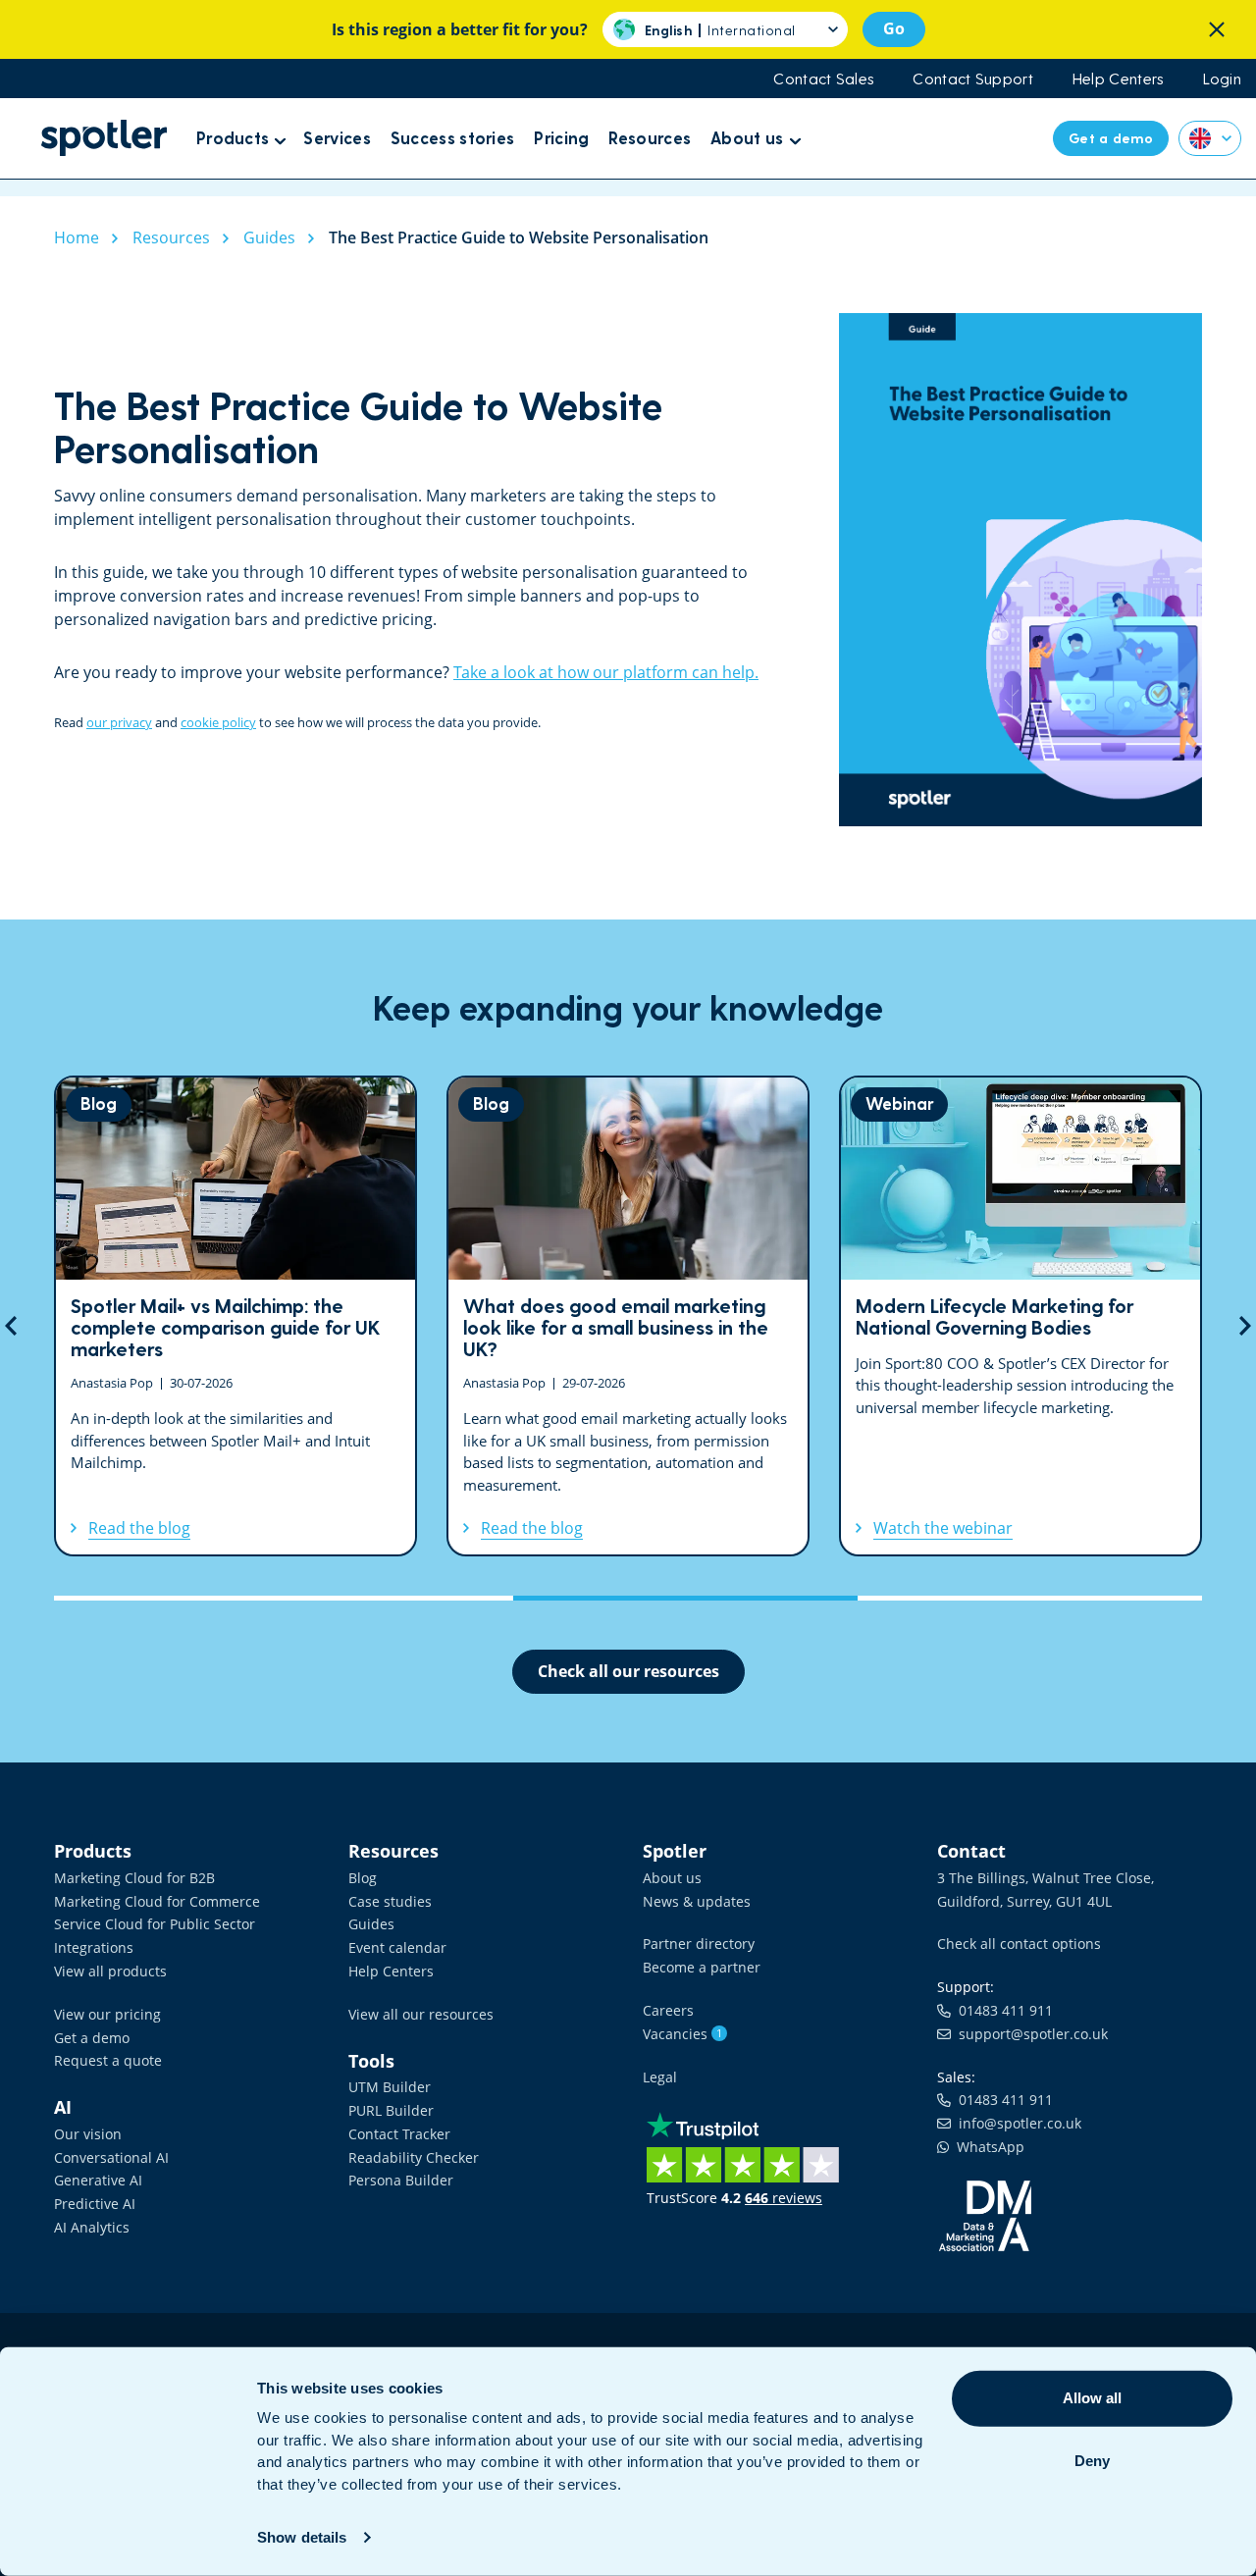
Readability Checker (414, 2157)
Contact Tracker (399, 2134)
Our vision (88, 2134)
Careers (668, 2010)
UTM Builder (390, 2087)
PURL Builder (391, 2110)
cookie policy (218, 722)
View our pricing (107, 2014)
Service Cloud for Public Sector (155, 1924)
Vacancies (682, 2034)
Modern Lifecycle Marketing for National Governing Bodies (1020, 1316)
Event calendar (397, 1947)
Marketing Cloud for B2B (134, 1878)
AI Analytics (92, 2227)
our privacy (119, 722)
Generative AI (98, 2180)
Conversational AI (111, 2157)
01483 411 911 (1002, 2010)
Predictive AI (95, 2204)
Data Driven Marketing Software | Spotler (104, 138)
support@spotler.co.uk (1029, 2034)
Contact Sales (823, 79)
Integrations (94, 1947)
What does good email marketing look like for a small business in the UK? (628, 1316)
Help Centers (1118, 79)
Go (894, 28)
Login (1223, 79)
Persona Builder (401, 2180)
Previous (11, 1326)
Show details (302, 2537)
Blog (363, 1878)
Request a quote (108, 2060)
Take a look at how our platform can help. (606, 672)
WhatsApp (987, 2147)
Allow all (1092, 2398)
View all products (110, 1971)
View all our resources (421, 2014)
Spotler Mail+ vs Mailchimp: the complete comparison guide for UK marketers (235, 1316)
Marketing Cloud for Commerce (157, 1901)
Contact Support (973, 79)
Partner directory (699, 1944)
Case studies (390, 1901)
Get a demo (92, 2038)
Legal (660, 2077)
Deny (1092, 2461)
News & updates (697, 1901)
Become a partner (702, 1967)
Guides (371, 1924)
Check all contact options (1019, 1944)
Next (1245, 1326)
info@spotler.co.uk (1016, 2123)
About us (672, 1878)
